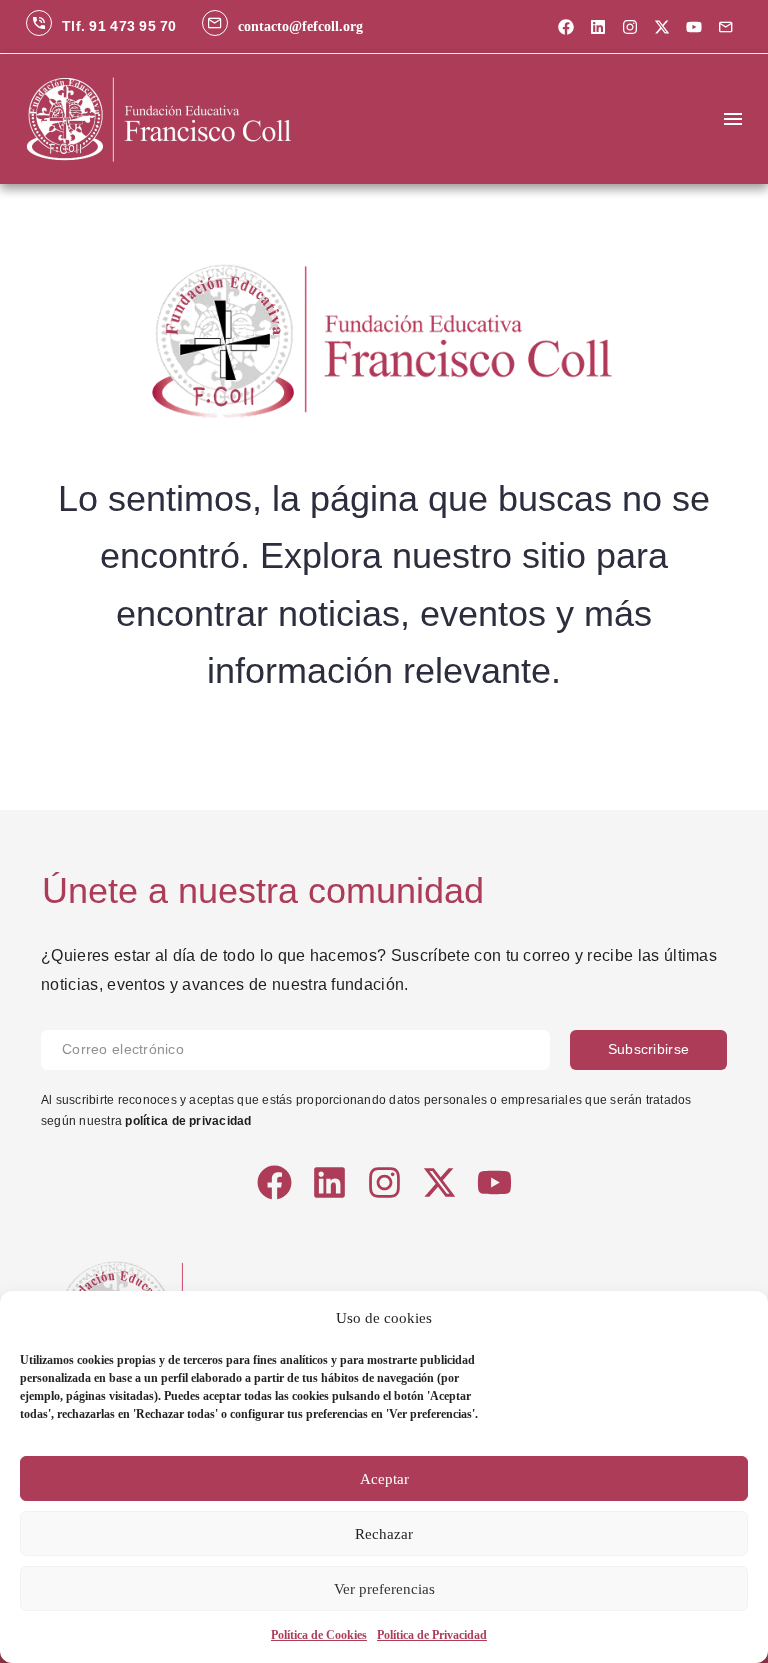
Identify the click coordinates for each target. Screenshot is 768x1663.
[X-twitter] (662, 27)
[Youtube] (694, 27)
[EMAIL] (305, 1050)
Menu (733, 119)
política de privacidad (188, 1121)
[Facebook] (566, 27)
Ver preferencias (384, 1589)
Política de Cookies (319, 1635)
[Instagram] (630, 27)
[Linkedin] (598, 27)
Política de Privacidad (432, 1635)
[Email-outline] (726, 27)
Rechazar (384, 1534)
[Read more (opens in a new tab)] (101, 26)
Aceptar (384, 1479)
